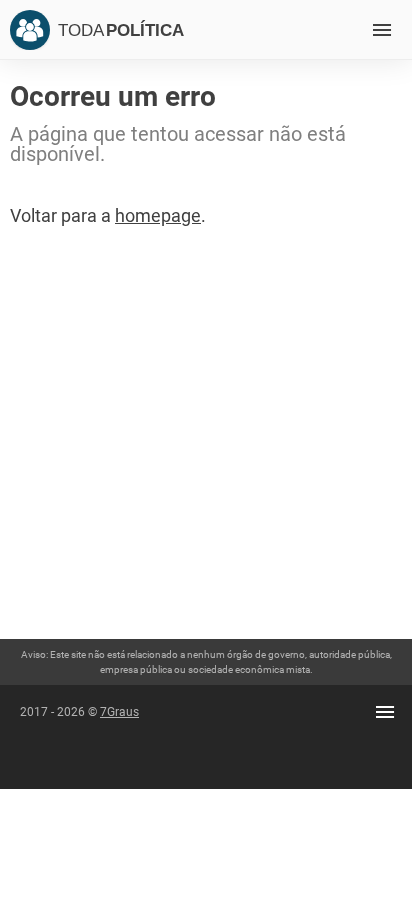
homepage (158, 215)
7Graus (119, 712)
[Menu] (382, 30)
